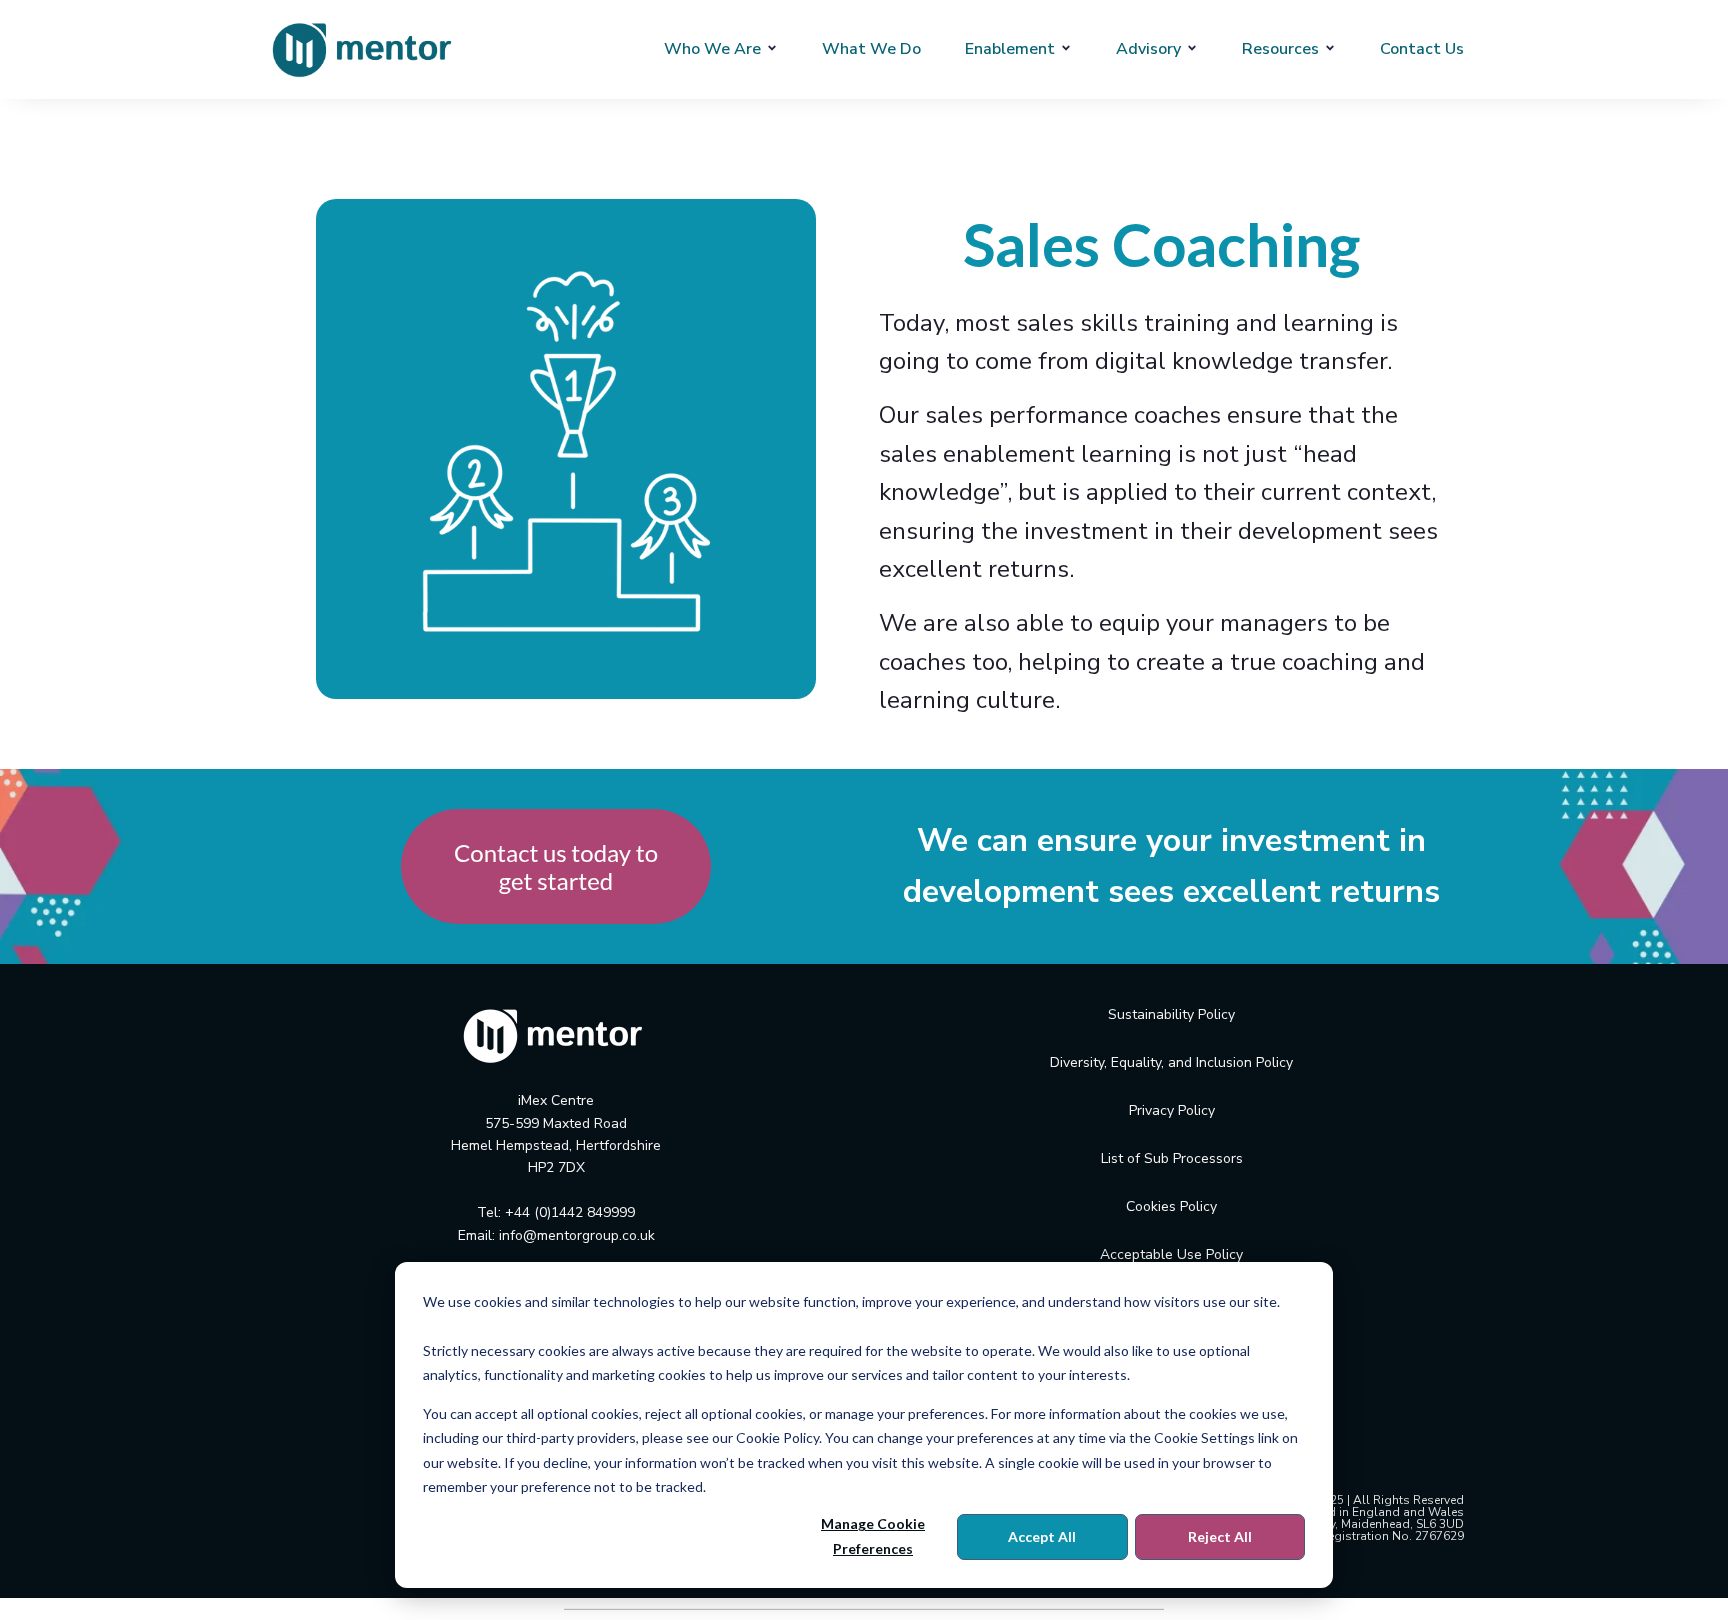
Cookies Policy (1171, 1206)
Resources (1280, 49)
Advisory (1148, 49)
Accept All (1042, 1536)
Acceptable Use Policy (1171, 1254)
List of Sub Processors (1172, 1158)
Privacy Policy (1172, 1110)
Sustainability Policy (1171, 1014)
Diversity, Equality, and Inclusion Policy (1171, 1062)
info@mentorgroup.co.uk (577, 1235)
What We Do (871, 49)
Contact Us (1422, 49)
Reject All (1220, 1536)
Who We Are (712, 49)
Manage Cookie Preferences (873, 1536)
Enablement (1010, 49)
